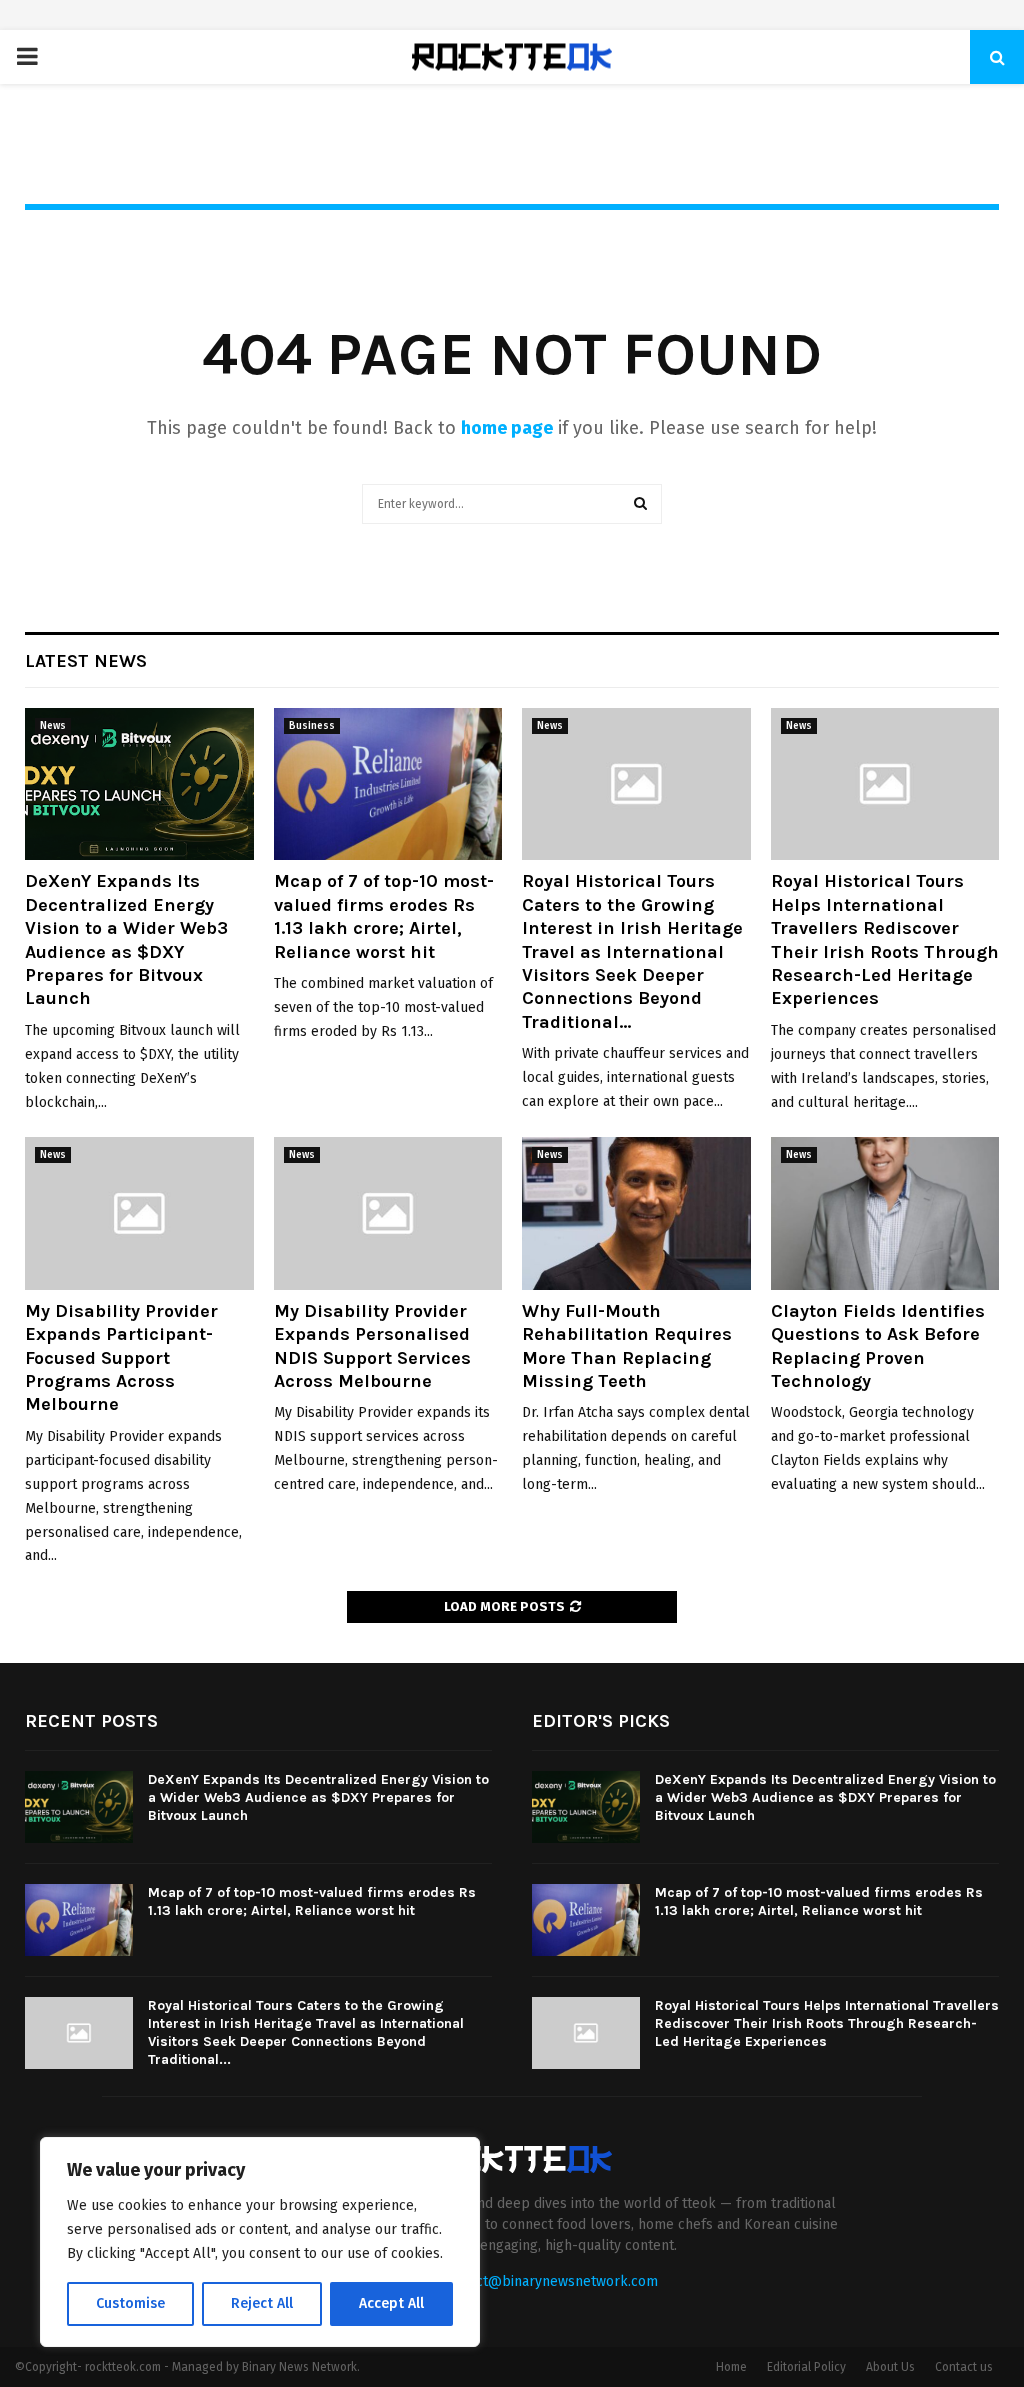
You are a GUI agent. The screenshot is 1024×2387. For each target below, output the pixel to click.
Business (312, 726)
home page (507, 428)
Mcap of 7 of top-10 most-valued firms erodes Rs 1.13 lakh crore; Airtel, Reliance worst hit (384, 916)
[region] (260, 2242)
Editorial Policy (806, 2367)
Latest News (86, 661)
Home (731, 2367)
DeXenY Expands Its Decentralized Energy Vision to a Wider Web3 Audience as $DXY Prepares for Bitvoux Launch (126, 939)
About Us (890, 2367)
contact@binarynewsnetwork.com (549, 2281)
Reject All (262, 2303)
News (53, 726)
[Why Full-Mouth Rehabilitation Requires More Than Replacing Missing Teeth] (636, 1213)
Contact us (964, 2367)
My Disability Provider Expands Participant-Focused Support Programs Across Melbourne (121, 1358)
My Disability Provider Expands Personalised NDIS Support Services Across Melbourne (372, 1346)
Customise (130, 2303)
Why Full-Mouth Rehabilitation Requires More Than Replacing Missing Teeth (627, 1346)
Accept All (391, 2303)
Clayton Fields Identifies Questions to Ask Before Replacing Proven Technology (878, 1346)
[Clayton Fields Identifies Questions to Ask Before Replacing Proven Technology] (885, 1213)
